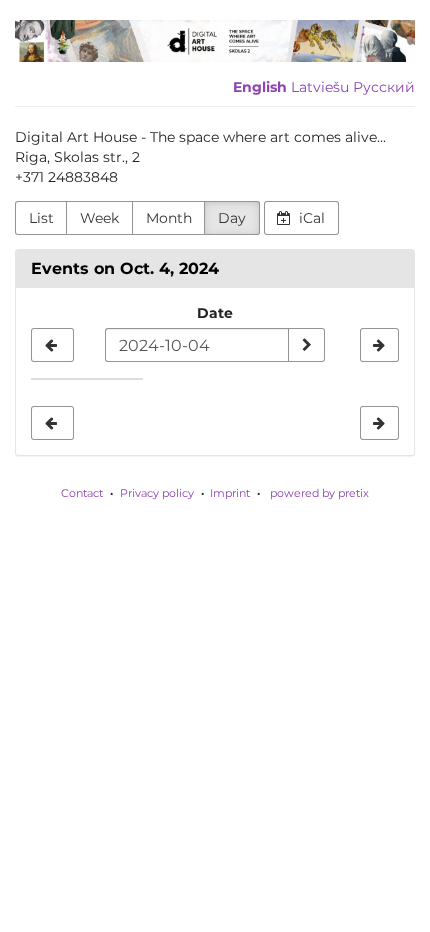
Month (169, 218)
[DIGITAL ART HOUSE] (215, 41)
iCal (310, 218)
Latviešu (320, 87)
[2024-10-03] (52, 345)
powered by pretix (319, 493)
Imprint (230, 493)
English (260, 87)
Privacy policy (157, 493)
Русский (384, 87)
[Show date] (306, 345)
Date (215, 313)
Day (232, 218)
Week (99, 218)
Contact (82, 493)
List (41, 218)
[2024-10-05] (379, 345)
